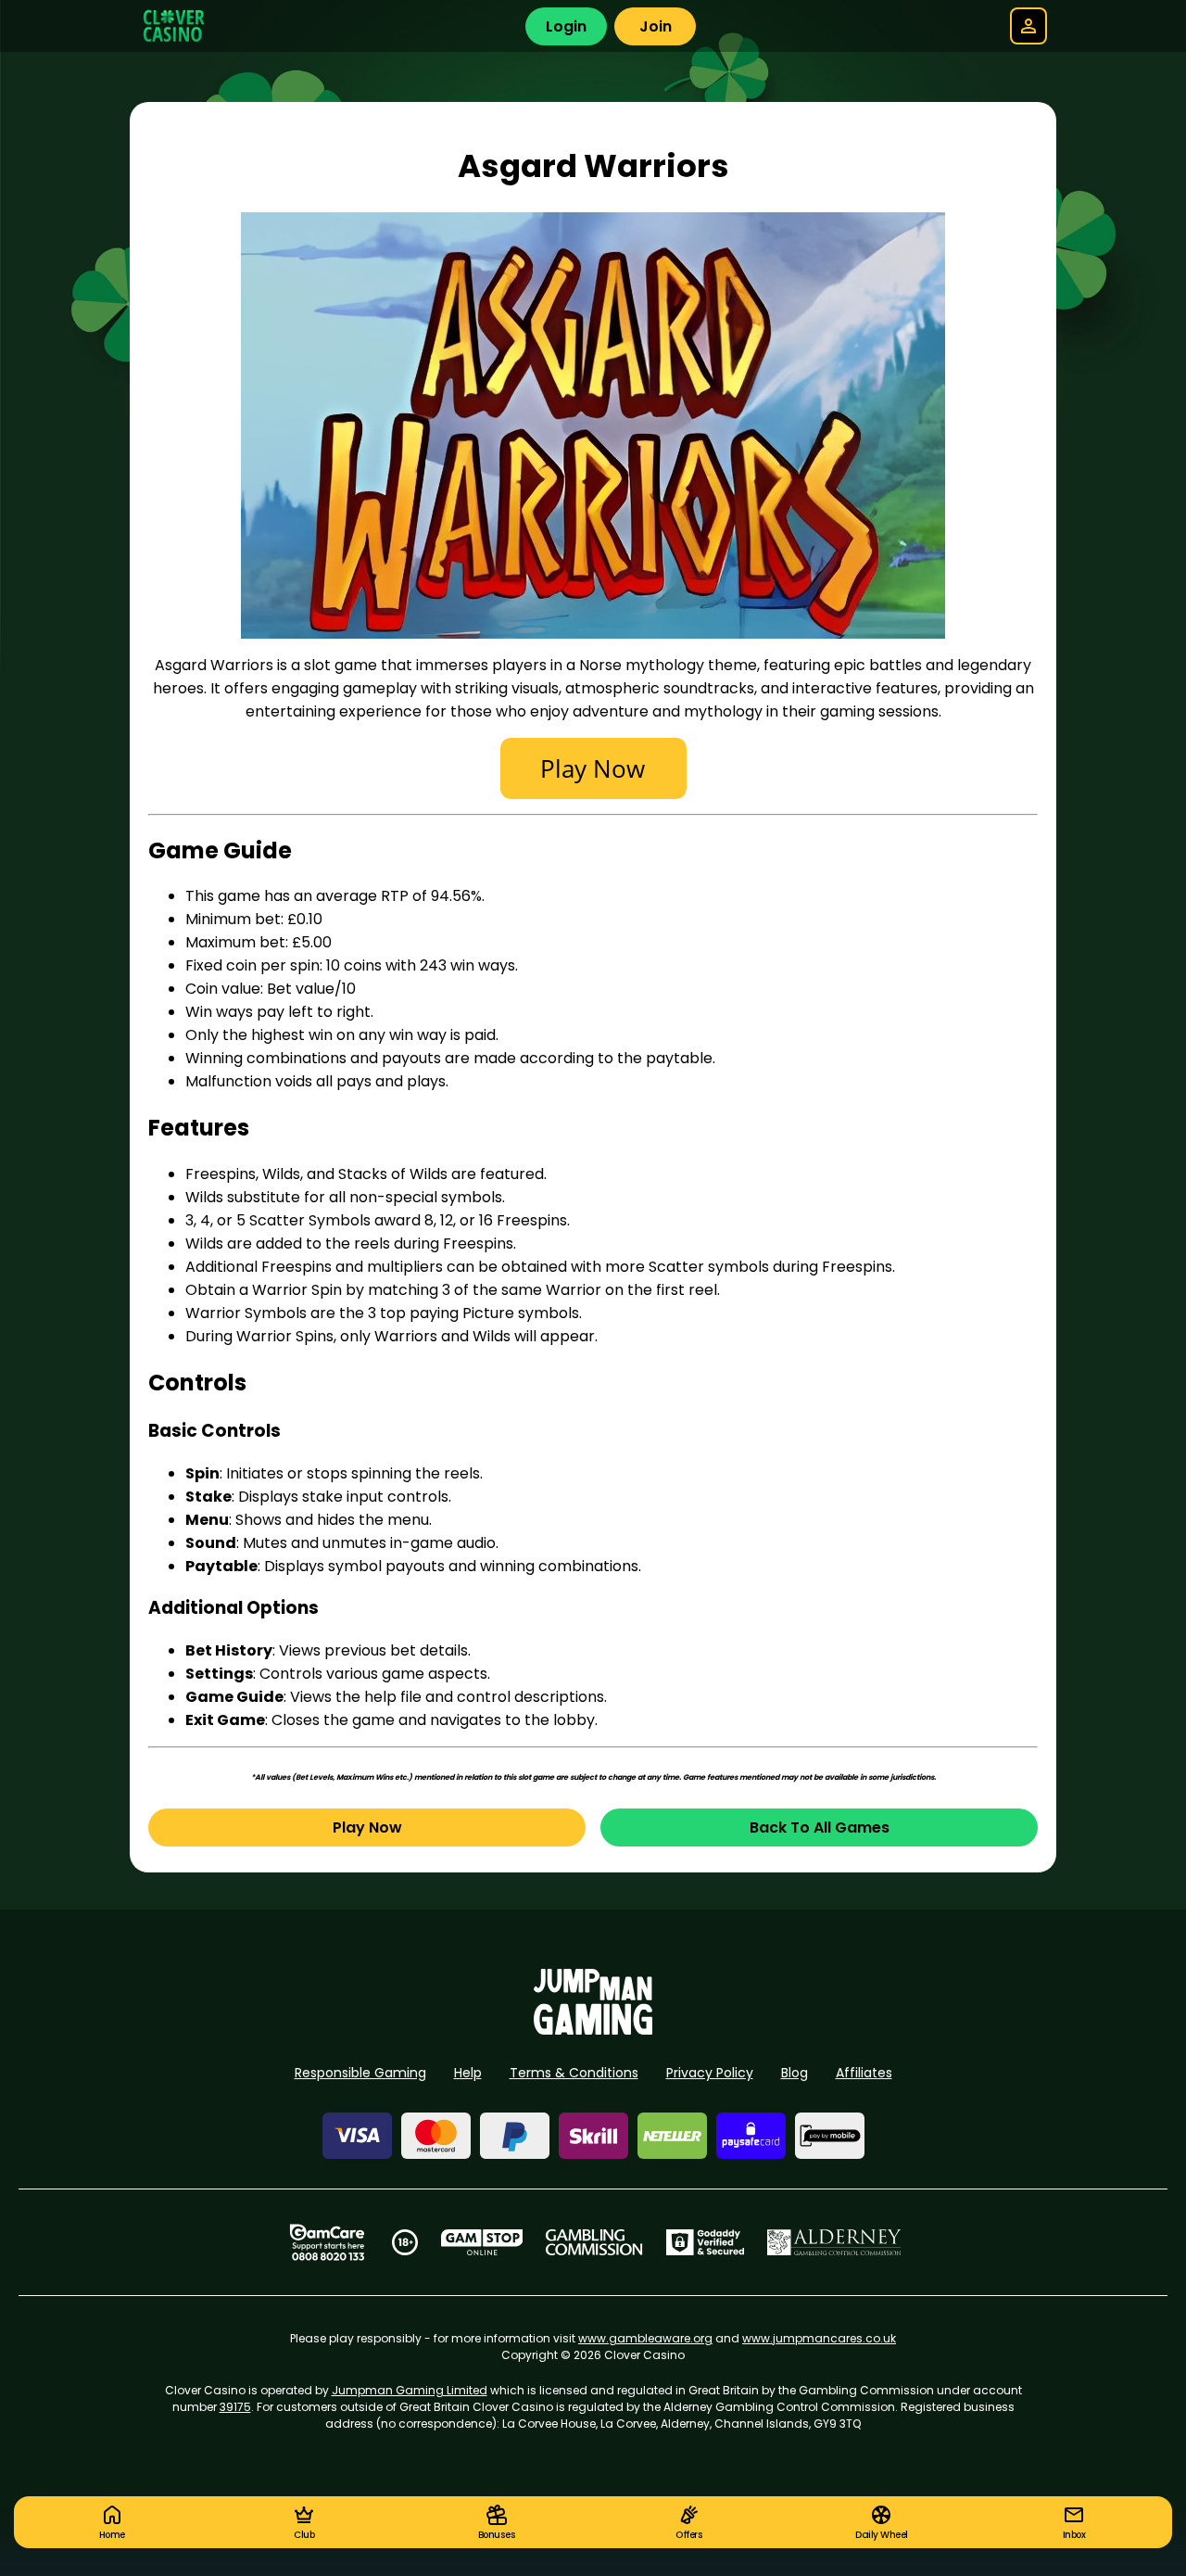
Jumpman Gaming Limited (410, 2390)
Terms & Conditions (574, 2073)
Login (566, 26)
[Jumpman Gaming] (593, 2030)
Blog (795, 2073)
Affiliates (864, 2073)
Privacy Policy (710, 2073)
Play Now (367, 1827)
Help (468, 2073)
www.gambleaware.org (645, 2338)
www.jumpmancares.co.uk (819, 2338)
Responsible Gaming (360, 2073)
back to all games (820, 1827)
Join (656, 26)
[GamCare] (327, 2242)
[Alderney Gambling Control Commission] (834, 2242)
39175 (235, 2407)
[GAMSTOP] (482, 2242)
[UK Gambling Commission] (594, 2242)
